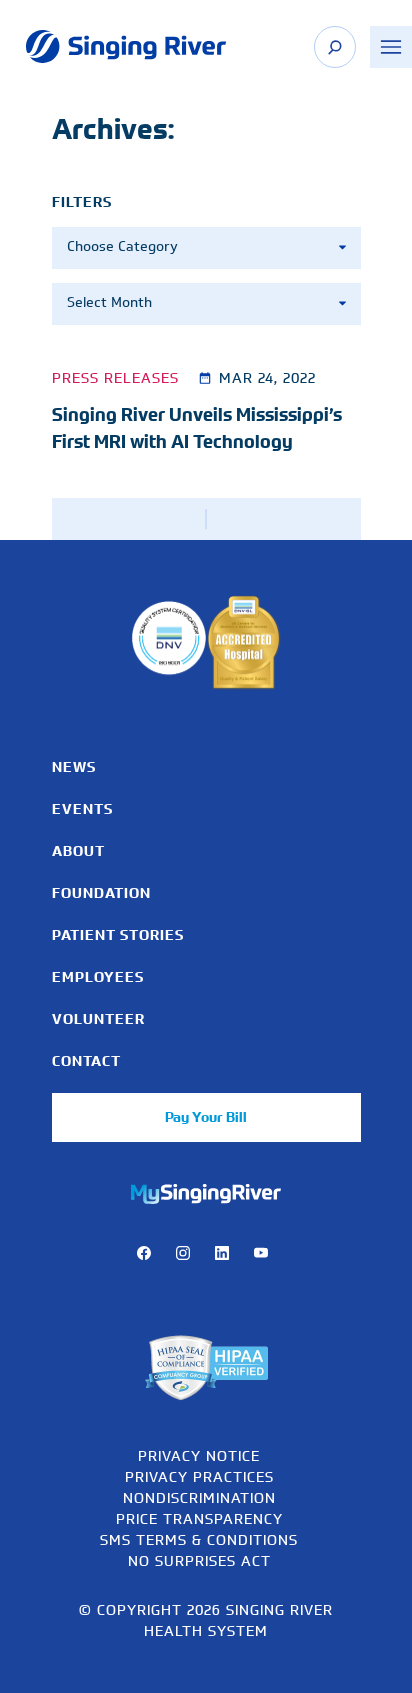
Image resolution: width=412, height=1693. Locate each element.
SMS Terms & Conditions (199, 1539)
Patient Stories (118, 935)
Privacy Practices (199, 1476)
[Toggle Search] (335, 47)
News (74, 767)
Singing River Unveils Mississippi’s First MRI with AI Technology (197, 428)
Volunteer (98, 1019)
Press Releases (115, 377)
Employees (98, 977)
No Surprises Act (199, 1560)
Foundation (101, 893)
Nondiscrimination (199, 1497)
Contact (86, 1061)
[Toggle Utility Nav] (391, 47)
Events (82, 809)
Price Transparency (199, 1518)
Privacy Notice (199, 1455)
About (78, 851)
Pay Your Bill (206, 1117)
